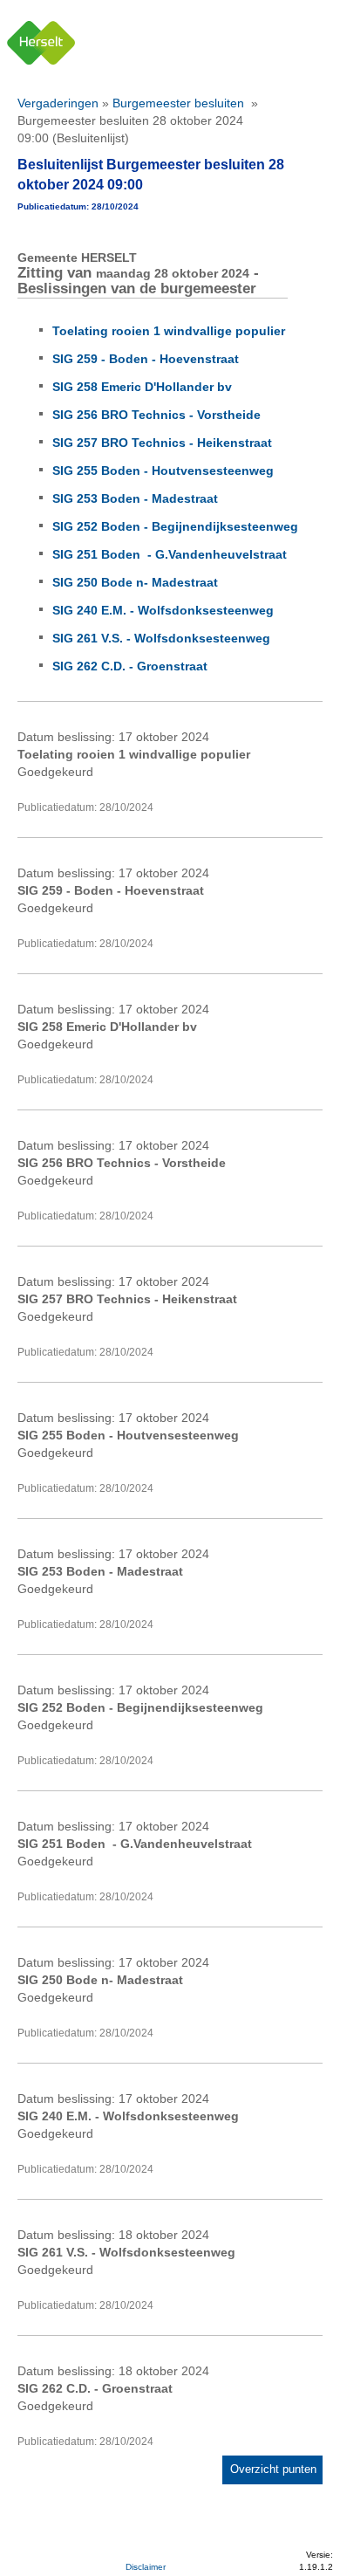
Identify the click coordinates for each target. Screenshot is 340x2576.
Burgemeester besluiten (180, 103)
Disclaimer (146, 2567)
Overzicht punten (273, 2469)
